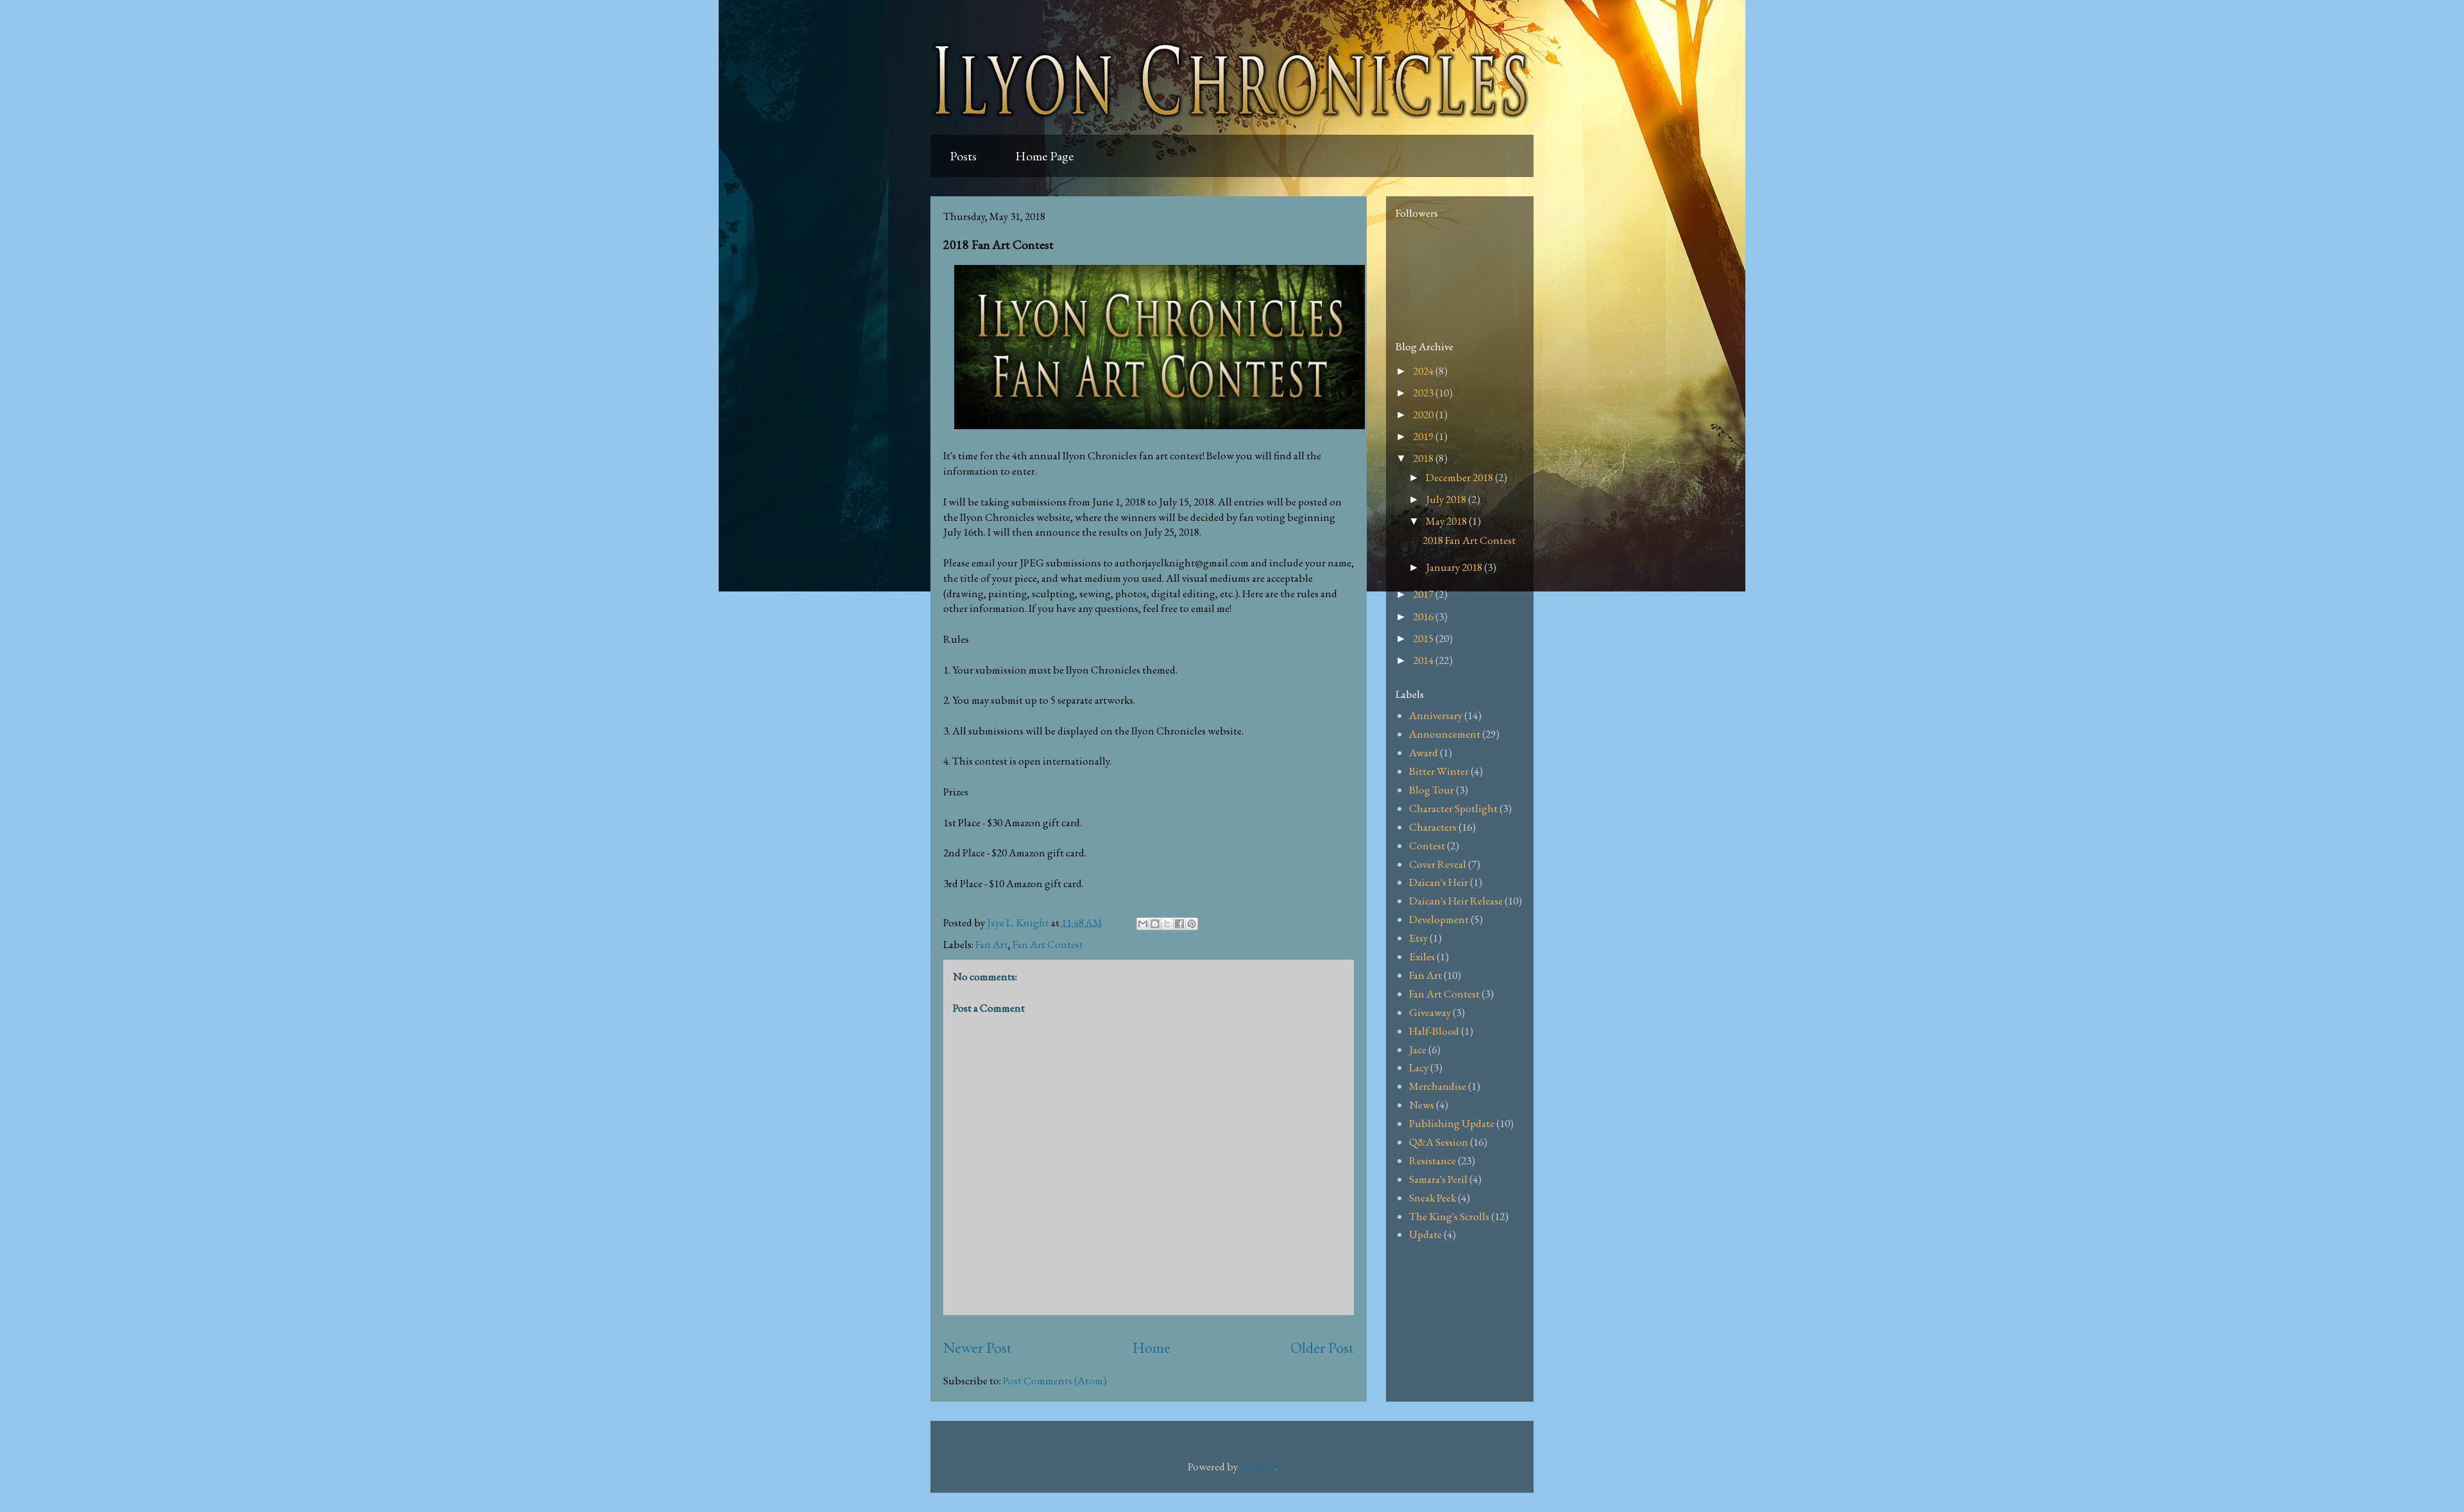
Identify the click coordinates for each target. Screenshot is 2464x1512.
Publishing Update (1452, 1123)
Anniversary (1436, 715)
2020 (1424, 414)
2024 (1424, 371)
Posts (963, 156)
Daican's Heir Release (1456, 901)
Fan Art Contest (1048, 944)
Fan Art (992, 944)
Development (1439, 919)
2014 (1424, 660)
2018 (1424, 458)
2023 (1424, 393)
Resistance (1433, 1160)
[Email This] (1143, 924)
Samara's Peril (1438, 1179)
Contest (1427, 845)
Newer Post (978, 1347)
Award (1424, 752)
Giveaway (1430, 1012)
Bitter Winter (1439, 771)
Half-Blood (1434, 1031)
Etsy (1418, 938)
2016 (1424, 616)
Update (1425, 1234)
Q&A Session (1439, 1142)
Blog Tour (1432, 790)
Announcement (1445, 734)
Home (1151, 1347)
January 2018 (1455, 567)
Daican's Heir (1439, 882)
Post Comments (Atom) (1055, 1380)
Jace (1418, 1049)
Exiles (1422, 956)
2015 (1424, 638)
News (1422, 1105)
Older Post (1322, 1347)
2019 (1424, 436)
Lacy (1419, 1067)
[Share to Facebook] (1179, 924)
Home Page (1044, 156)
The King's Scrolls (1449, 1216)
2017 (1424, 594)
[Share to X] (1167, 924)
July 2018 (1447, 499)
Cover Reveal (1438, 864)
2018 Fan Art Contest (1469, 540)
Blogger (1257, 1466)
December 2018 (1460, 477)
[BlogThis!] (1155, 924)
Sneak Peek (1433, 1198)
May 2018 (1447, 521)
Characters (1433, 827)
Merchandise (1438, 1086)
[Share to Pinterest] (1192, 924)
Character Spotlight (1453, 808)
